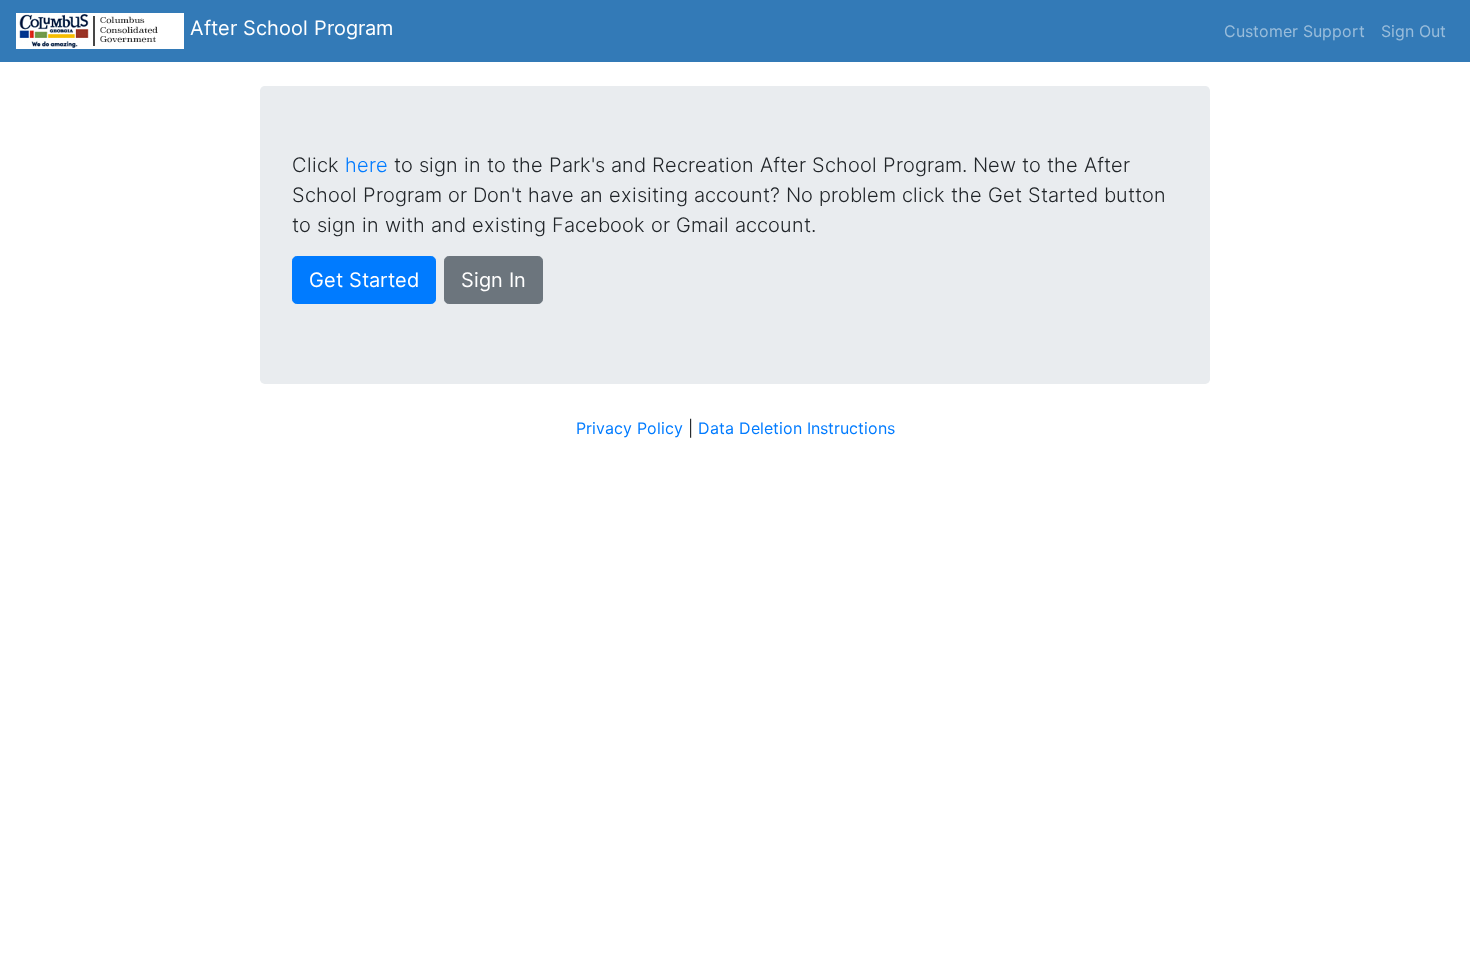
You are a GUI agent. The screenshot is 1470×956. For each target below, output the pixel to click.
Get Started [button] (364, 280)
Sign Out (1413, 31)
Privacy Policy (629, 428)
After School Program (288, 28)
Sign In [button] (493, 280)
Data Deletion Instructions (796, 428)
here (366, 165)
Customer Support (1294, 31)
